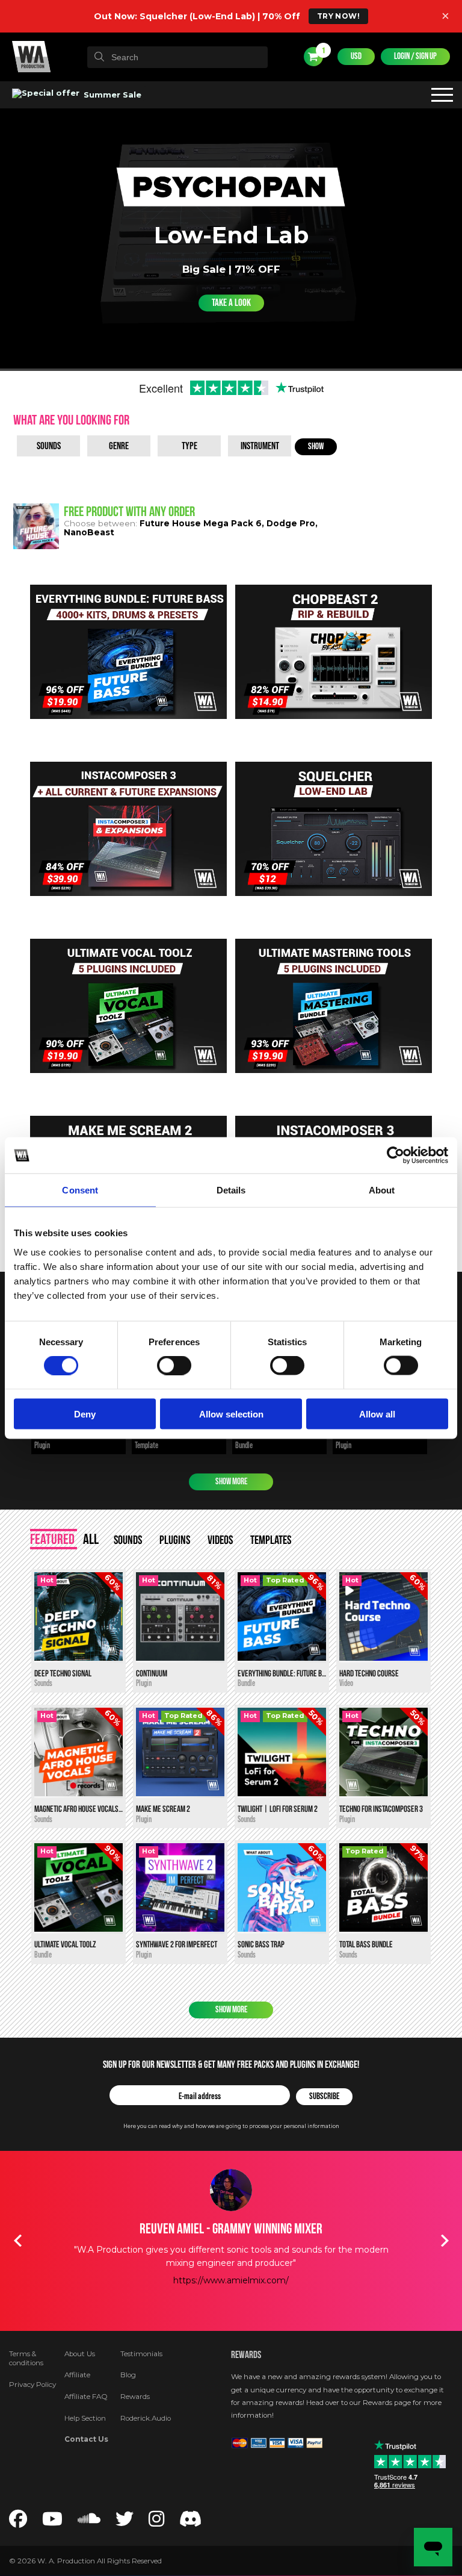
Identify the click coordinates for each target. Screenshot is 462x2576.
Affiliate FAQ (86, 2397)
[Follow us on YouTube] (52, 2522)
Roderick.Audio (146, 2418)
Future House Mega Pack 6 (201, 523)
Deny (85, 1414)
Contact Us (86, 2439)
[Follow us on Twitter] (125, 2522)
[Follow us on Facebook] (18, 2522)
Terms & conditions (26, 2359)
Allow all (377, 1414)
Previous (17, 2241)
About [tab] (382, 1190)
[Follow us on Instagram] (156, 2522)
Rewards (135, 2397)
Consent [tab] (80, 1190)
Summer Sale (111, 95)
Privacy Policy (32, 2385)
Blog (128, 2375)
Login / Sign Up (415, 56)
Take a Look (231, 303)
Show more (231, 1482)
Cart (323, 51)
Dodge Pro (291, 523)
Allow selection (231, 1414)
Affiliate (77, 2375)
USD (356, 56)
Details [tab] (231, 1190)
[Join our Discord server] (191, 2522)
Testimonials (141, 2354)
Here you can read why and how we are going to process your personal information (231, 2126)
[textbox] (177, 57)
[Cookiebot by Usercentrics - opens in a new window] (396, 1156)
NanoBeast (89, 532)
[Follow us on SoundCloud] (89, 2522)
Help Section (85, 2418)
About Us (80, 2354)
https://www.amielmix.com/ (231, 2280)
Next (445, 2241)
